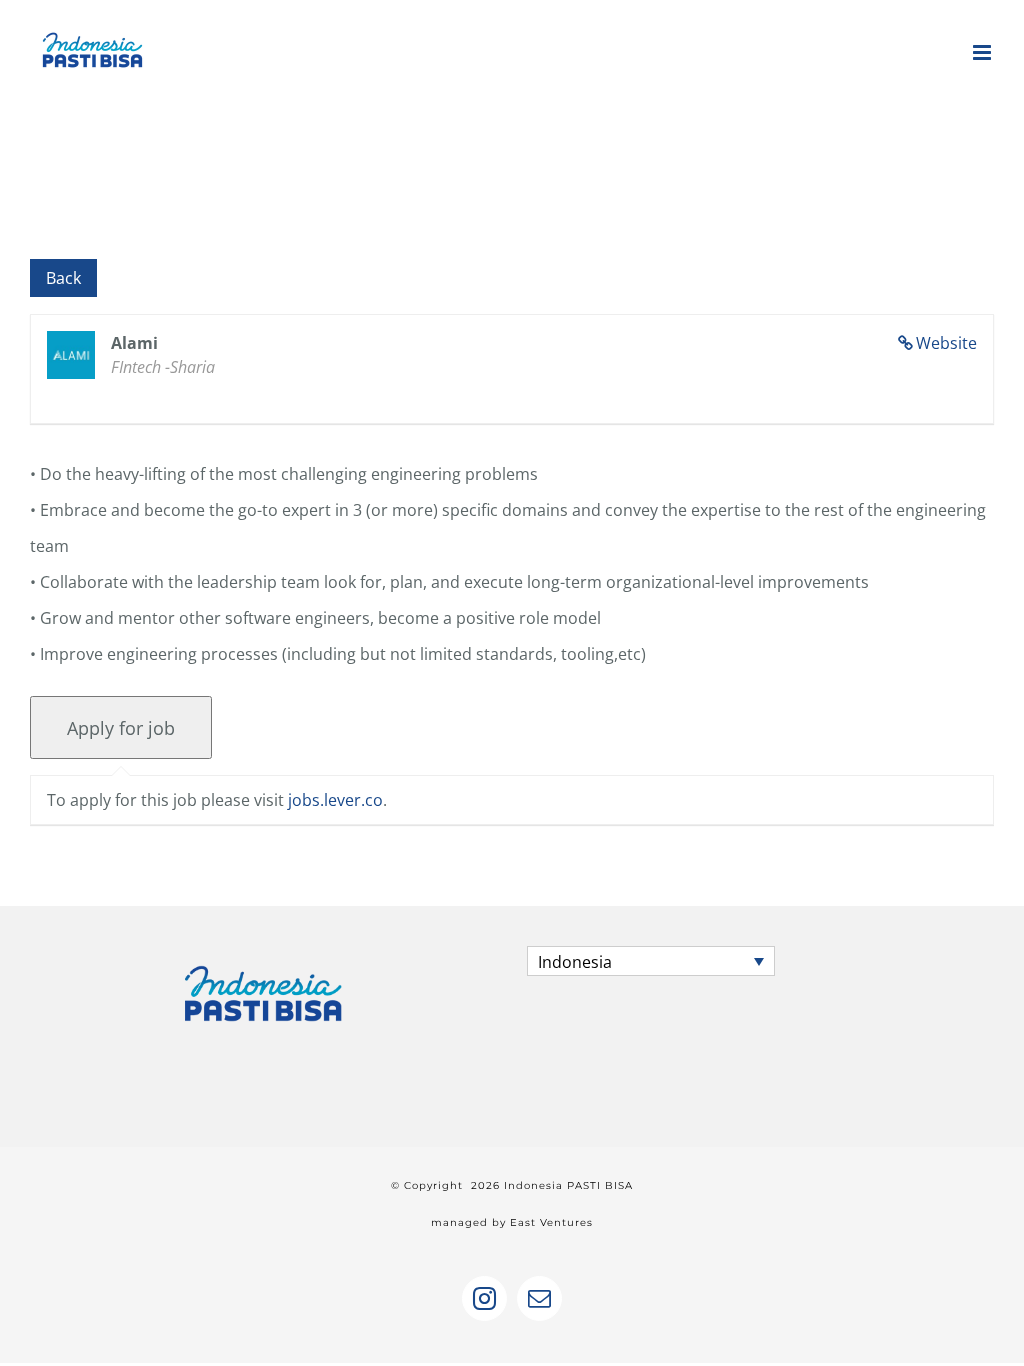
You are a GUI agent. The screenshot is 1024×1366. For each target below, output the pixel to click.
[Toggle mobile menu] (983, 52)
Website (946, 343)
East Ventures (551, 1222)
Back (63, 278)
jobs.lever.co (335, 800)
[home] (263, 964)
